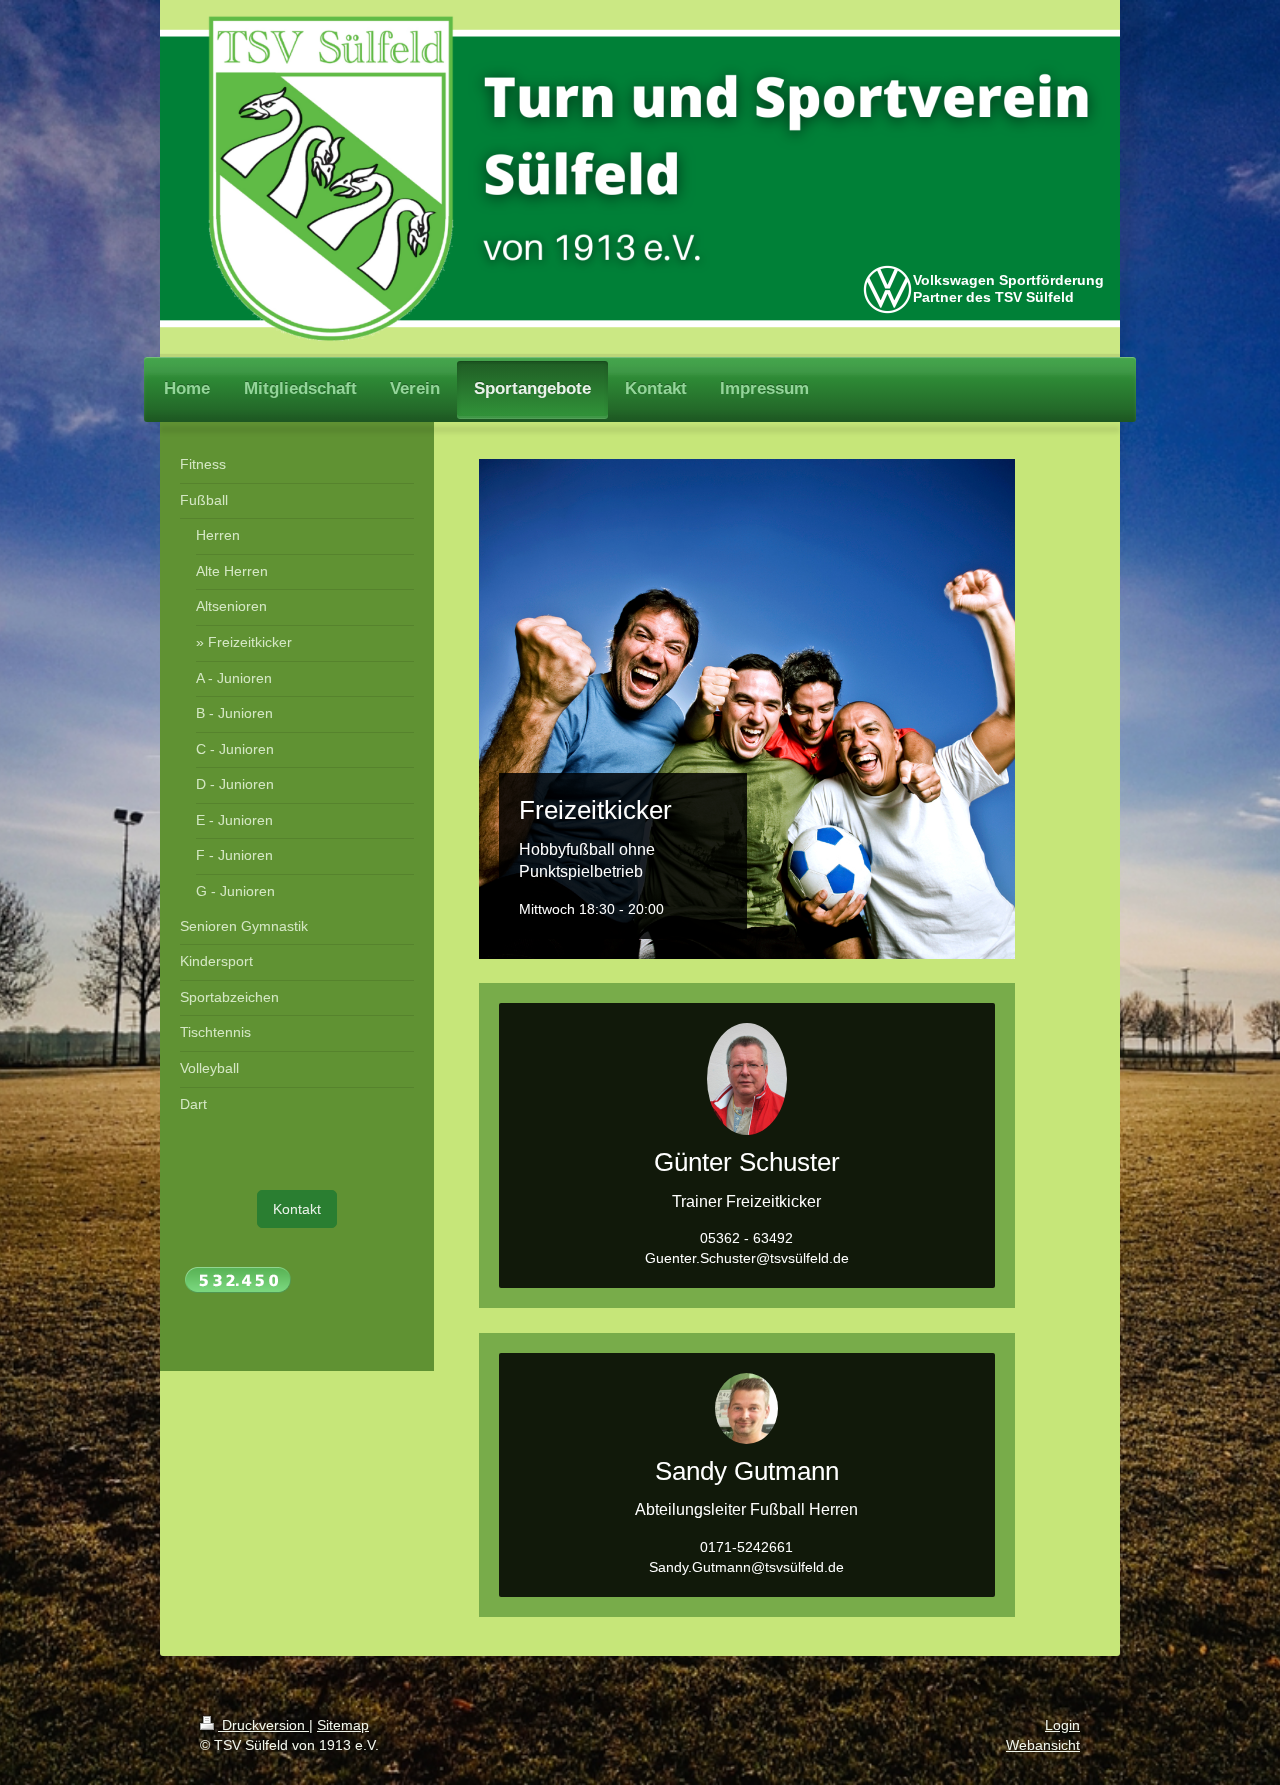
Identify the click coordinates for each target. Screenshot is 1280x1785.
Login (1062, 1725)
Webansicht (1043, 1745)
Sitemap (343, 1725)
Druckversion (263, 1725)
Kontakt (297, 1209)
